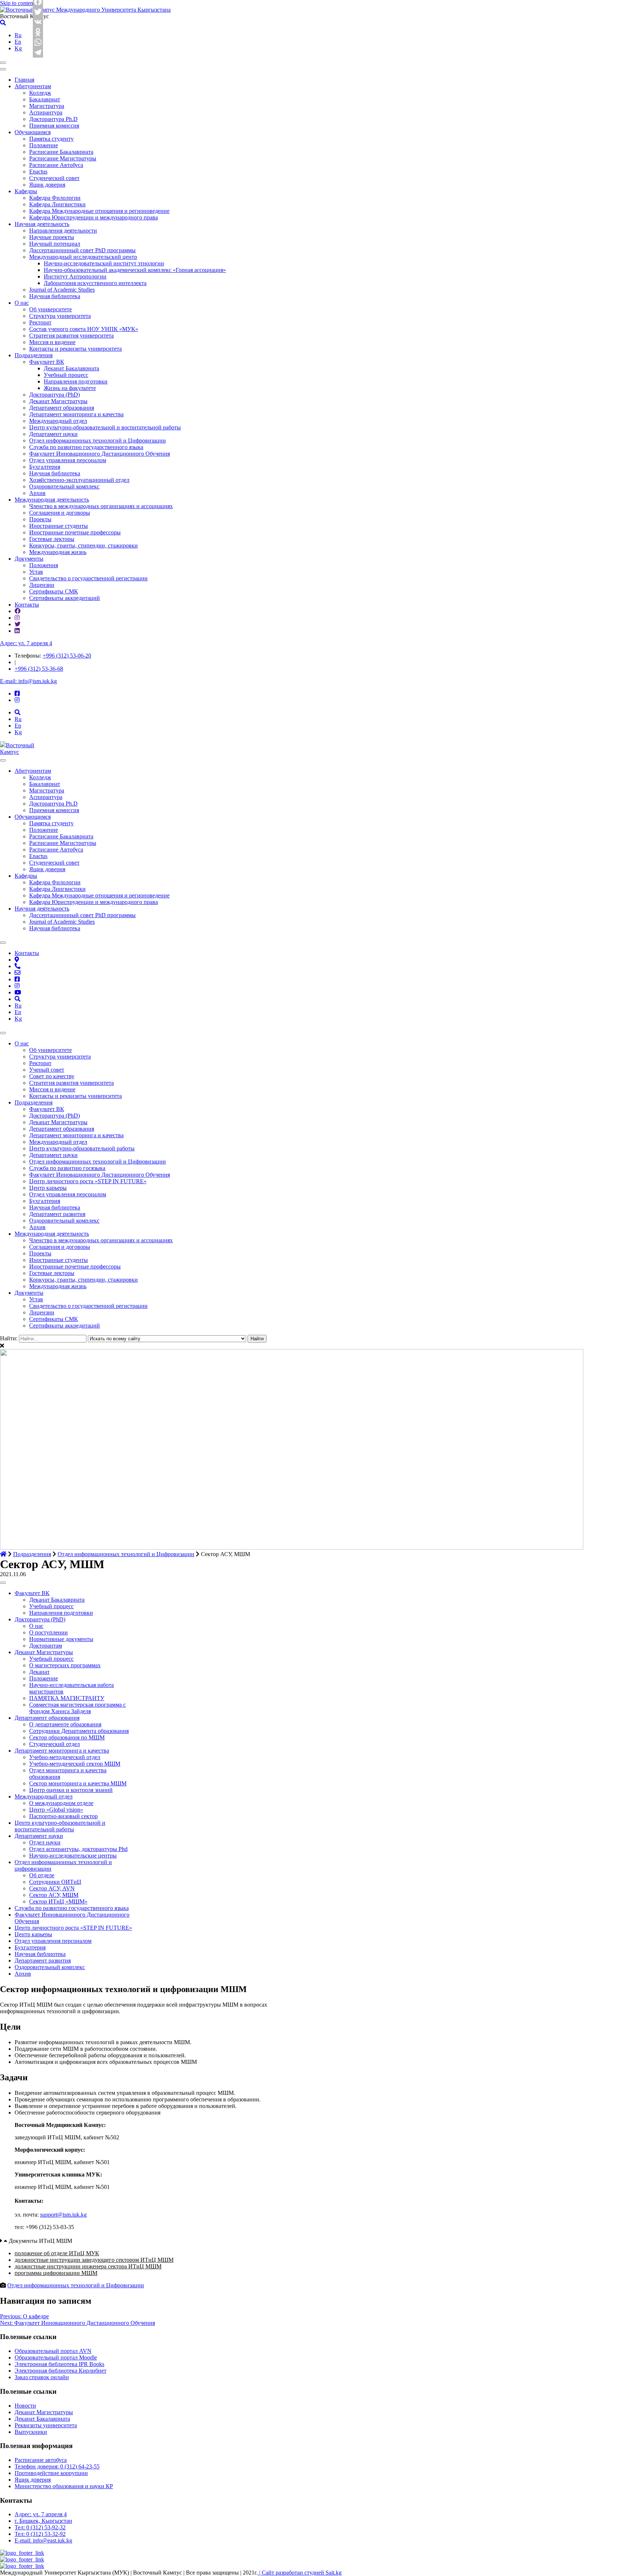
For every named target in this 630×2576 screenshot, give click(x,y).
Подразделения (34, 355)
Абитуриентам (33, 86)
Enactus (38, 172)
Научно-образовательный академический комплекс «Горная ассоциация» (135, 270)
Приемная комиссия (54, 126)
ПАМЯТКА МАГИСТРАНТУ (67, 1698)
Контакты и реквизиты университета (75, 349)
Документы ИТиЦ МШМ (40, 2241)
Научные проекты (52, 237)
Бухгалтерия (45, 467)
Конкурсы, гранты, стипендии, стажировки (83, 545)
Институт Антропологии (75, 276)
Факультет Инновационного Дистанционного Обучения (100, 454)
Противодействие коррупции (51, 2473)
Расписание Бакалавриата (61, 152)
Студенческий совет (54, 178)
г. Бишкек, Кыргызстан (43, 2521)
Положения (44, 565)
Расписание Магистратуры (63, 158)
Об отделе (42, 1875)
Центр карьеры (48, 1188)
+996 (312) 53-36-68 (39, 669)
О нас (22, 303)
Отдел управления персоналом (68, 460)
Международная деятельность (52, 500)
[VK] (38, 22)
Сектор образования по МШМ (67, 1737)
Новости (25, 2406)
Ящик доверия (47, 185)
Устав (36, 572)
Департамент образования (62, 408)
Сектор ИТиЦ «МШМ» (58, 1901)
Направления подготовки (76, 381)
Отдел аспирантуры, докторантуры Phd (78, 1849)
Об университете (50, 309)
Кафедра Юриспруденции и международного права (94, 217)
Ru (18, 35)
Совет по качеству (52, 1076)
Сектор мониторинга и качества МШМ (78, 1783)
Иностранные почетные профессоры (75, 532)
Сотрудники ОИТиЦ (55, 1882)
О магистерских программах (65, 1665)
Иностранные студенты (59, 526)
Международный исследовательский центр (83, 257)
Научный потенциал (55, 244)
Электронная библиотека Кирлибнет (61, 2371)
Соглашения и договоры (60, 513)
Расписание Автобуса (56, 165)
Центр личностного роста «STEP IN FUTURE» (88, 1181)
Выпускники (31, 2432)
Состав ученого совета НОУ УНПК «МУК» (84, 329)
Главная (24, 80)
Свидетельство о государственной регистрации (88, 578)
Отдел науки (45, 1842)
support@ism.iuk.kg (63, 2215)
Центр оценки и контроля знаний (71, 1790)
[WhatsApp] (38, 42)
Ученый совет (47, 1070)
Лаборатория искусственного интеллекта (95, 283)
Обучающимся (33, 132)
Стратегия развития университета (71, 336)
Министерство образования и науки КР (64, 2486)
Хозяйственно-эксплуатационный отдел (79, 480)
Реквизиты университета (46, 2425)
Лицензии (42, 585)
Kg (18, 48)
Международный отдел (58, 421)
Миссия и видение (52, 342)
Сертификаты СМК (54, 591)
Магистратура (47, 106)
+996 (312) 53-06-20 (67, 656)
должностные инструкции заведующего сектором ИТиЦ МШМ (94, 2260)
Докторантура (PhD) (55, 395)
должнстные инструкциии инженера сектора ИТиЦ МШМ (88, 2266)
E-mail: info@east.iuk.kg (43, 2540)
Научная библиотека (55, 296)
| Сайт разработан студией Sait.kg (300, 2573)
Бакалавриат (45, 99)
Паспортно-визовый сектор (63, 1816)
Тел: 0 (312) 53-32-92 (40, 2534)
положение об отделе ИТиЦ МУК (57, 2253)
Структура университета (60, 316)
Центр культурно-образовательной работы (82, 1148)
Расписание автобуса (41, 2460)
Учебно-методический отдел (65, 1757)
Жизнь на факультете (70, 388)
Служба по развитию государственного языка (86, 447)
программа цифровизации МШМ (56, 2273)
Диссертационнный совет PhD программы (82, 250)
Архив (37, 493)
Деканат (39, 1672)
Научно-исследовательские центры (73, 1856)
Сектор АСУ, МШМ (54, 1895)
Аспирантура (46, 112)
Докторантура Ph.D (53, 119)
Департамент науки (53, 434)
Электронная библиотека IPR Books (59, 2364)
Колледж (40, 93)
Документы (29, 559)
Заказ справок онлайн (42, 2377)
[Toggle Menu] (3, 760)
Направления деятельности (63, 231)
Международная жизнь (58, 552)
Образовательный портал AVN (53, 2351)
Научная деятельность (42, 224)
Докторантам (46, 1646)
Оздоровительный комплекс (64, 486)
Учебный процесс (66, 375)
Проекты (40, 519)
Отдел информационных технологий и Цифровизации (98, 441)
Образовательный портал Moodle (56, 2357)
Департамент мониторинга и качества (76, 414)
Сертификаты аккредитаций (65, 598)
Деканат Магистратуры (58, 401)
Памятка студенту (51, 139)
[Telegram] (38, 52)
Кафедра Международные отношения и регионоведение (99, 211)
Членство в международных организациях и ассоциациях (101, 506)
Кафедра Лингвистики (57, 204)
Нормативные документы (61, 1639)
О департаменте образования (65, 1724)
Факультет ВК (47, 362)
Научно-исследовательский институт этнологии (104, 263)
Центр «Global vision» (56, 1810)
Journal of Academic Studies (62, 290)
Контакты (27, 605)
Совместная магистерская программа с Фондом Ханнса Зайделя (77, 1708)
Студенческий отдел (55, 1744)
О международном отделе (61, 1803)
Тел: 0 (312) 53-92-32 (40, 2527)
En (18, 42)
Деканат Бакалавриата (71, 368)
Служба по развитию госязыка (67, 1168)
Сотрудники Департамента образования (79, 1731)
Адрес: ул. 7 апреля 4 (26, 643)
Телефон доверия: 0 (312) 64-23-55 (57, 2466)
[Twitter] (38, 12)
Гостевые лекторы (52, 539)
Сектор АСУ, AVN (52, 1888)
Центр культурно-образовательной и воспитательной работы (105, 427)
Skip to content (17, 3)
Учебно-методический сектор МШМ (75, 1764)
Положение (44, 145)
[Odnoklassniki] (38, 32)
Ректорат (40, 322)
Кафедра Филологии (55, 198)
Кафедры (26, 191)
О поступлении (48, 1632)
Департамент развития (57, 1214)
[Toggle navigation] (3, 63)
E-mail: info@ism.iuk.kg (28, 681)
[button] (139, 2241)
